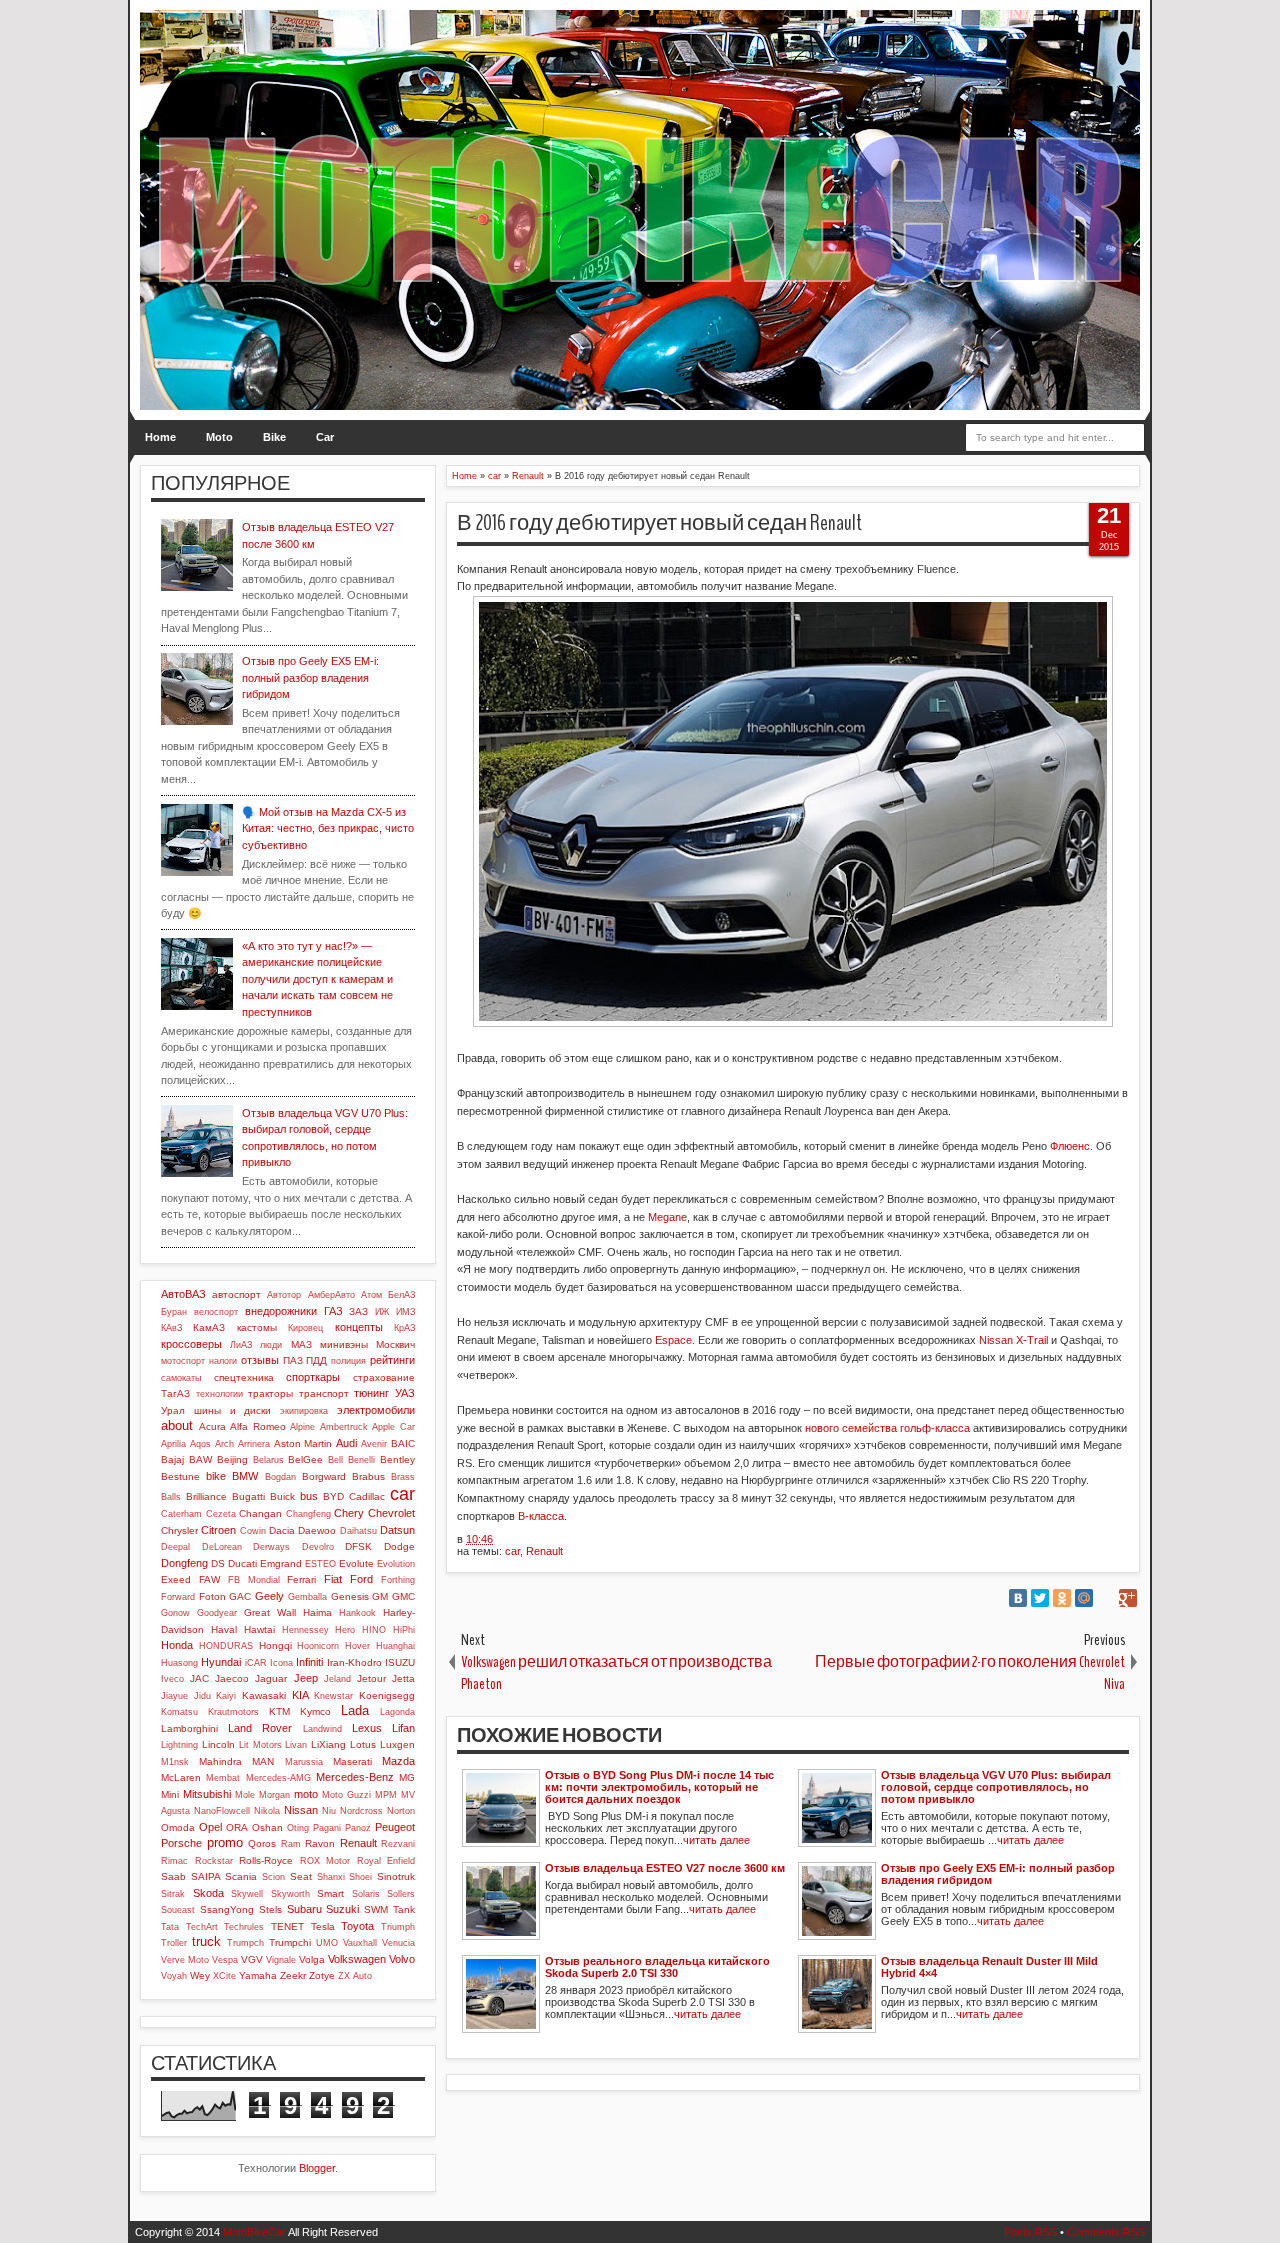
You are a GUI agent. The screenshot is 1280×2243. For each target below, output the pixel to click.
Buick (282, 1496)
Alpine (302, 1427)
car (512, 1551)
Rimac (174, 1861)
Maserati (352, 1761)
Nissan (301, 1810)
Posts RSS (1030, 2232)
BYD (333, 1496)
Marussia (304, 1762)
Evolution (396, 1564)
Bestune (180, 1476)
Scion (273, 1877)
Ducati (242, 1563)
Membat (223, 1778)
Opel (210, 1827)
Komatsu (179, 1712)
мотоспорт (183, 1361)
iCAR (256, 1663)
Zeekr (293, 1975)
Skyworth (290, 1894)
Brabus (368, 1476)
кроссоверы (191, 1344)
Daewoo (317, 1530)
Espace (673, 1340)
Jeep (306, 1678)
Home (160, 437)
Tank (404, 1909)
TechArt (202, 1927)
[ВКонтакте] (1018, 1598)
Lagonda (397, 1712)
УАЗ (405, 1393)
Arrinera (254, 1444)
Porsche (181, 1843)
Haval (224, 1629)
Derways (271, 1547)
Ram (291, 1844)
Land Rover (260, 1728)
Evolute (356, 1563)
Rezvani (398, 1844)
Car (325, 437)
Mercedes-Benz (355, 1777)
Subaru (304, 1909)
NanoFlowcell (222, 1811)
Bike (274, 437)
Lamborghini (189, 1728)
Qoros (262, 1843)
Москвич (395, 1344)
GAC (240, 1596)
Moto (219, 437)
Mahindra (220, 1761)
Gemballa (307, 1597)
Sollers (401, 1894)
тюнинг (371, 1393)
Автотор (284, 1295)
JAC (199, 1678)
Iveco (172, 1679)
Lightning (179, 1745)
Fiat (333, 1579)
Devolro (318, 1547)
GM (380, 1596)
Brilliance (206, 1496)
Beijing (232, 1459)
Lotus (363, 1744)
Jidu (202, 1696)
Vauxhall (360, 1943)
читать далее (716, 1840)
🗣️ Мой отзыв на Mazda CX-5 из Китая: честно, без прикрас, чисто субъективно (328, 828)
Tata (170, 1927)
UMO (327, 1943)
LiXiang (328, 1744)
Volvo (402, 1959)
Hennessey (305, 1630)
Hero (345, 1630)
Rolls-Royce (266, 1860)
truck (206, 1941)
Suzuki (342, 1909)
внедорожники (281, 1311)
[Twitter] (1040, 1598)
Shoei (360, 1877)
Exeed (176, 1579)
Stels (270, 1909)
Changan (260, 1513)
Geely (269, 1596)
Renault (544, 1551)
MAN (263, 1761)
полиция (348, 1361)
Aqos (200, 1444)
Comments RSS (1106, 2232)
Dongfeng (184, 1563)
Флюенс (1070, 1146)
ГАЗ (333, 1311)
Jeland (337, 1679)
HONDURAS (226, 1646)
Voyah (174, 1976)
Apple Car (393, 1427)
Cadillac (367, 1496)
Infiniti (309, 1662)
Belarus (268, 1460)
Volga (312, 1959)
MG (407, 1777)
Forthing (398, 1580)
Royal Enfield (386, 1861)
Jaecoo (232, 1678)
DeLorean (222, 1547)
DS (218, 1563)
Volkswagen (357, 1959)
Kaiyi (226, 1696)
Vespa (225, 1960)
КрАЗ (404, 1328)
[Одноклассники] (1062, 1598)
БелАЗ (401, 1295)
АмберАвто (331, 1295)
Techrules (244, 1927)
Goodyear (217, 1613)
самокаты (181, 1378)
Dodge (399, 1546)
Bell (335, 1460)
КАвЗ (171, 1328)
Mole (245, 1795)
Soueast (178, 1910)
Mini (170, 1794)
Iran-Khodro (354, 1662)
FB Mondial (254, 1580)
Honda (177, 1645)
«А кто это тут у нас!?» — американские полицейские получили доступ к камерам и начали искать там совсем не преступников (317, 979)
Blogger (317, 2168)
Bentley (397, 1459)
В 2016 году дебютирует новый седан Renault (659, 523)
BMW (245, 1476)
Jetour (371, 1678)
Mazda (398, 1761)
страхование (384, 1377)
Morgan (274, 1795)
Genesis (350, 1596)
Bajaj (172, 1459)
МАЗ (301, 1344)
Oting (298, 1828)
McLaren (181, 1777)
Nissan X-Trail (1013, 1340)
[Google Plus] (1128, 1598)
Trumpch (245, 1943)
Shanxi (331, 1877)
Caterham (181, 1514)
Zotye (322, 1975)
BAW (200, 1459)
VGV (252, 1959)
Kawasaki (264, 1695)
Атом (371, 1295)
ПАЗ (293, 1360)
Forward (178, 1597)
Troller (174, 1943)
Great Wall (270, 1612)
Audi (346, 1443)
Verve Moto (185, 1960)
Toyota (357, 1926)
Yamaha (258, 1975)
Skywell (247, 1894)
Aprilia (173, 1444)
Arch (224, 1444)
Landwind (322, 1729)
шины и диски (233, 1410)
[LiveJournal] (1106, 1598)
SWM (376, 1909)
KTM (279, 1711)
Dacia (282, 1530)
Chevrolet (391, 1513)
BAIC (403, 1443)
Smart (330, 1893)
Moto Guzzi (346, 1795)
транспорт (324, 1393)
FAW (209, 1579)
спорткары (313, 1377)
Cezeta (221, 1514)
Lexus (367, 1728)
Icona (281, 1663)
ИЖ (382, 1312)
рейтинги (392, 1360)
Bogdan (280, 1477)
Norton (401, 1811)
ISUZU (400, 1662)
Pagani (327, 1828)
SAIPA (206, 1876)
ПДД (316, 1360)
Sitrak (173, 1894)
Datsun (397, 1530)
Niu (329, 1811)
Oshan (267, 1827)
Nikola (267, 1811)
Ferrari (301, 1579)
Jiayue (174, 1696)
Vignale (281, 1960)
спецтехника (244, 1377)
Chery (349, 1513)
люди (271, 1345)
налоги (223, 1361)
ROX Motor (325, 1861)
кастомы (257, 1327)
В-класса (541, 1516)
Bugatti (248, 1496)
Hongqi (275, 1645)
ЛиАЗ (241, 1345)
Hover (357, 1646)
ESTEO (320, 1564)
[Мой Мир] (1084, 1598)
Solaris (366, 1894)
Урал (173, 1410)
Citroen (218, 1530)
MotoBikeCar (254, 2232)
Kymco (315, 1711)
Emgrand (281, 1563)
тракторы (270, 1393)
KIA (300, 1695)
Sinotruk (396, 1876)
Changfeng (308, 1514)
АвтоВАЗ (183, 1294)
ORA (237, 1827)
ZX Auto (355, 1976)
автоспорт (236, 1294)
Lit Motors (260, 1745)
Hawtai (259, 1629)
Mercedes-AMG (278, 1778)
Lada (355, 1710)
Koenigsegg (387, 1695)
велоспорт (216, 1312)
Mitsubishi (207, 1794)
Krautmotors (233, 1712)
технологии (219, 1394)
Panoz (358, 1828)
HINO (374, 1630)
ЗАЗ (358, 1311)
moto (306, 1794)
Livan (296, 1745)
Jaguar (271, 1678)
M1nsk (175, 1762)
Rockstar (214, 1861)
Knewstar (333, 1696)
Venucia (398, 1943)
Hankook (357, 1613)
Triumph (398, 1927)
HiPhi (404, 1630)
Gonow (175, 1613)
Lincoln (218, 1744)
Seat (301, 1876)
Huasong (179, 1663)
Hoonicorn (318, 1646)
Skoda (208, 1893)
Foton (212, 1596)
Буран (174, 1312)
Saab (173, 1876)
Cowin (253, 1531)
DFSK (358, 1546)
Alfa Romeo (258, 1426)
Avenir (374, 1444)
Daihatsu (358, 1531)
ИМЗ (405, 1312)
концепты (359, 1327)
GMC (403, 1596)
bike (216, 1476)
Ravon (320, 1843)
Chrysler (179, 1530)
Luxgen (397, 1744)
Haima (317, 1612)
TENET (287, 1926)
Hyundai (221, 1662)
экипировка (304, 1411)
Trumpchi (290, 1942)
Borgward (324, 1476)
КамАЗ (209, 1327)
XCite (224, 1976)
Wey (200, 1975)
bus (309, 1496)
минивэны (344, 1344)
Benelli (361, 1460)
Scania (241, 1876)
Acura (212, 1426)
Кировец (305, 1328)
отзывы (260, 1360)
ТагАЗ (175, 1393)
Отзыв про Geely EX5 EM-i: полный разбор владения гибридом (310, 677)
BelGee (305, 1459)
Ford (361, 1579)
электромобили (376, 1410)
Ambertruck (344, 1427)
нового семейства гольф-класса (887, 1428)
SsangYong (227, 1909)
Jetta (403, 1678)
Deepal (175, 1547)
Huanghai (395, 1646)
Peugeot (395, 1827)
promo (225, 1842)
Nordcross (361, 1811)
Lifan (403, 1728)
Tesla (323, 1926)
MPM (386, 1795)
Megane (667, 1217)
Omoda (178, 1827)
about (177, 1425)
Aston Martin (303, 1443)
